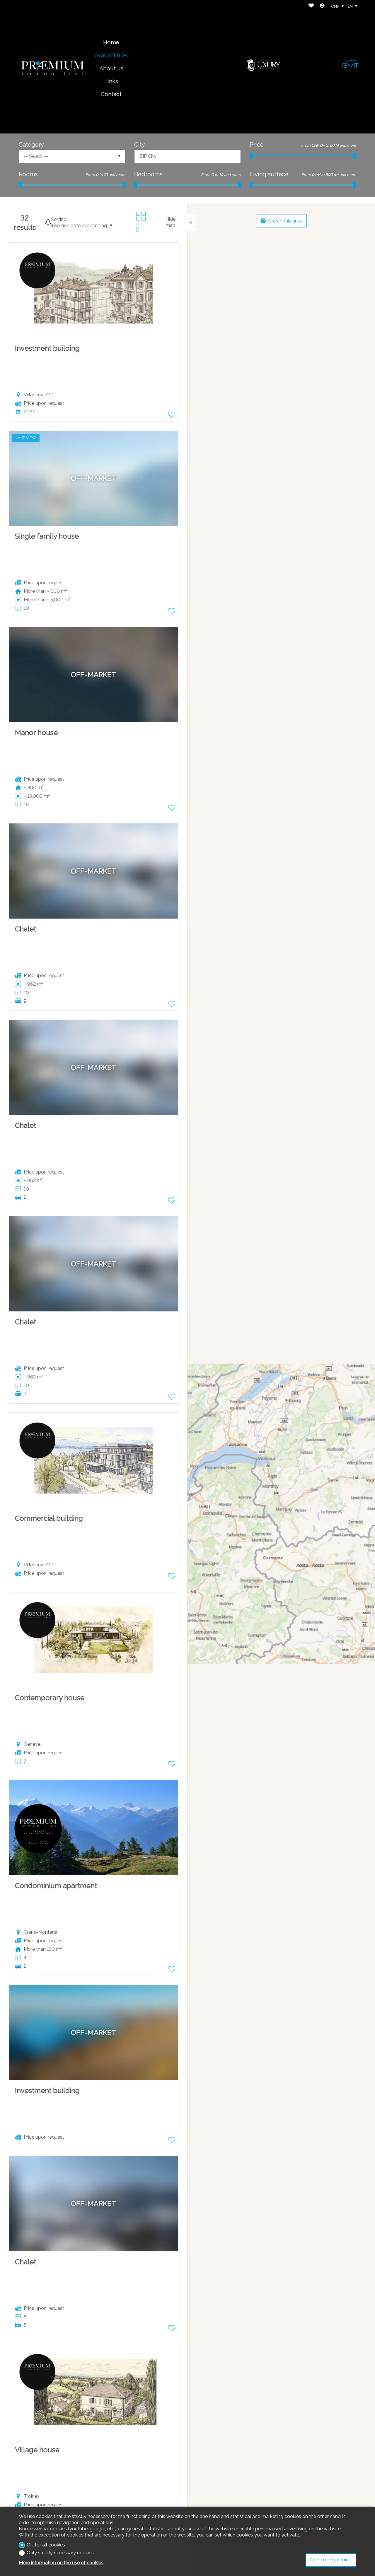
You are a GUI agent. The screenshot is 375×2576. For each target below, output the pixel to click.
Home (111, 42)
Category (31, 145)
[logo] (52, 67)
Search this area (285, 221)
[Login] (322, 6)
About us (111, 68)
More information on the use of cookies (61, 2563)
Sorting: (59, 219)
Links (111, 81)
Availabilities (111, 55)
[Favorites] (311, 6)
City (140, 145)
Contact (111, 94)
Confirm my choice (331, 2560)
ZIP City (148, 156)
